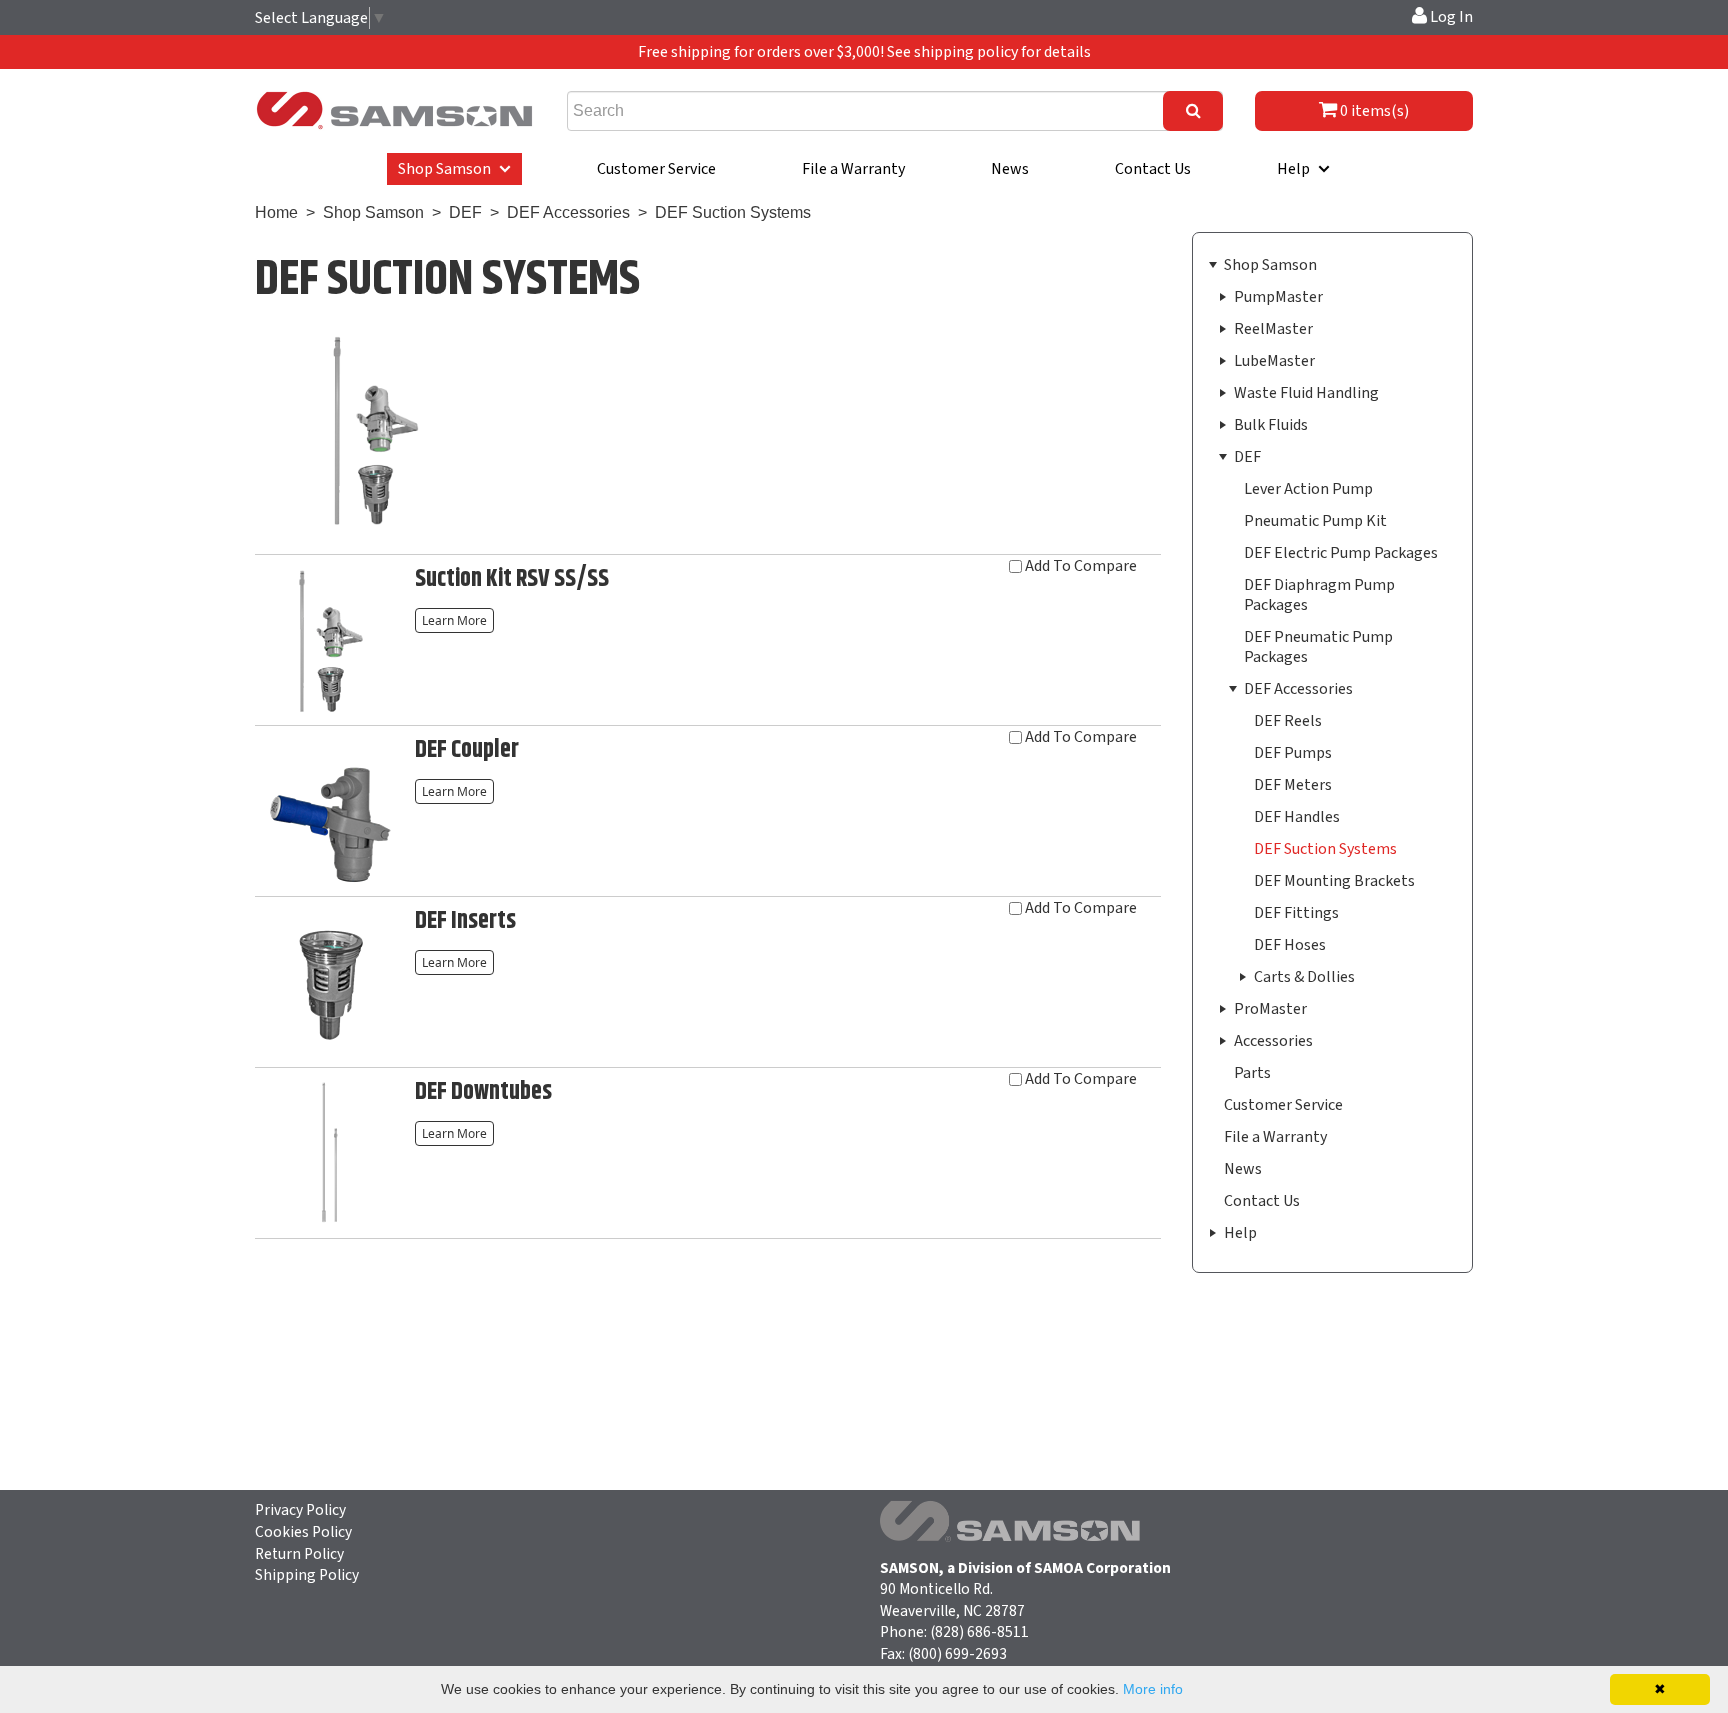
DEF (465, 212)
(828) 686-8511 (979, 1632)
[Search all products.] (1193, 111)
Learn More (458, 619)
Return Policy (299, 1554)
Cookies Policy (303, 1532)
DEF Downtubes (483, 1092)
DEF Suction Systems (733, 212)
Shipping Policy (307, 1575)
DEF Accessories (570, 212)
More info (1153, 1689)
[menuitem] (454, 169)
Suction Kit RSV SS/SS (512, 579)
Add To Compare (1081, 567)
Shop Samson (373, 212)
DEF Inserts (465, 921)
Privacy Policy (300, 1510)
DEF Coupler (467, 750)
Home (276, 212)
